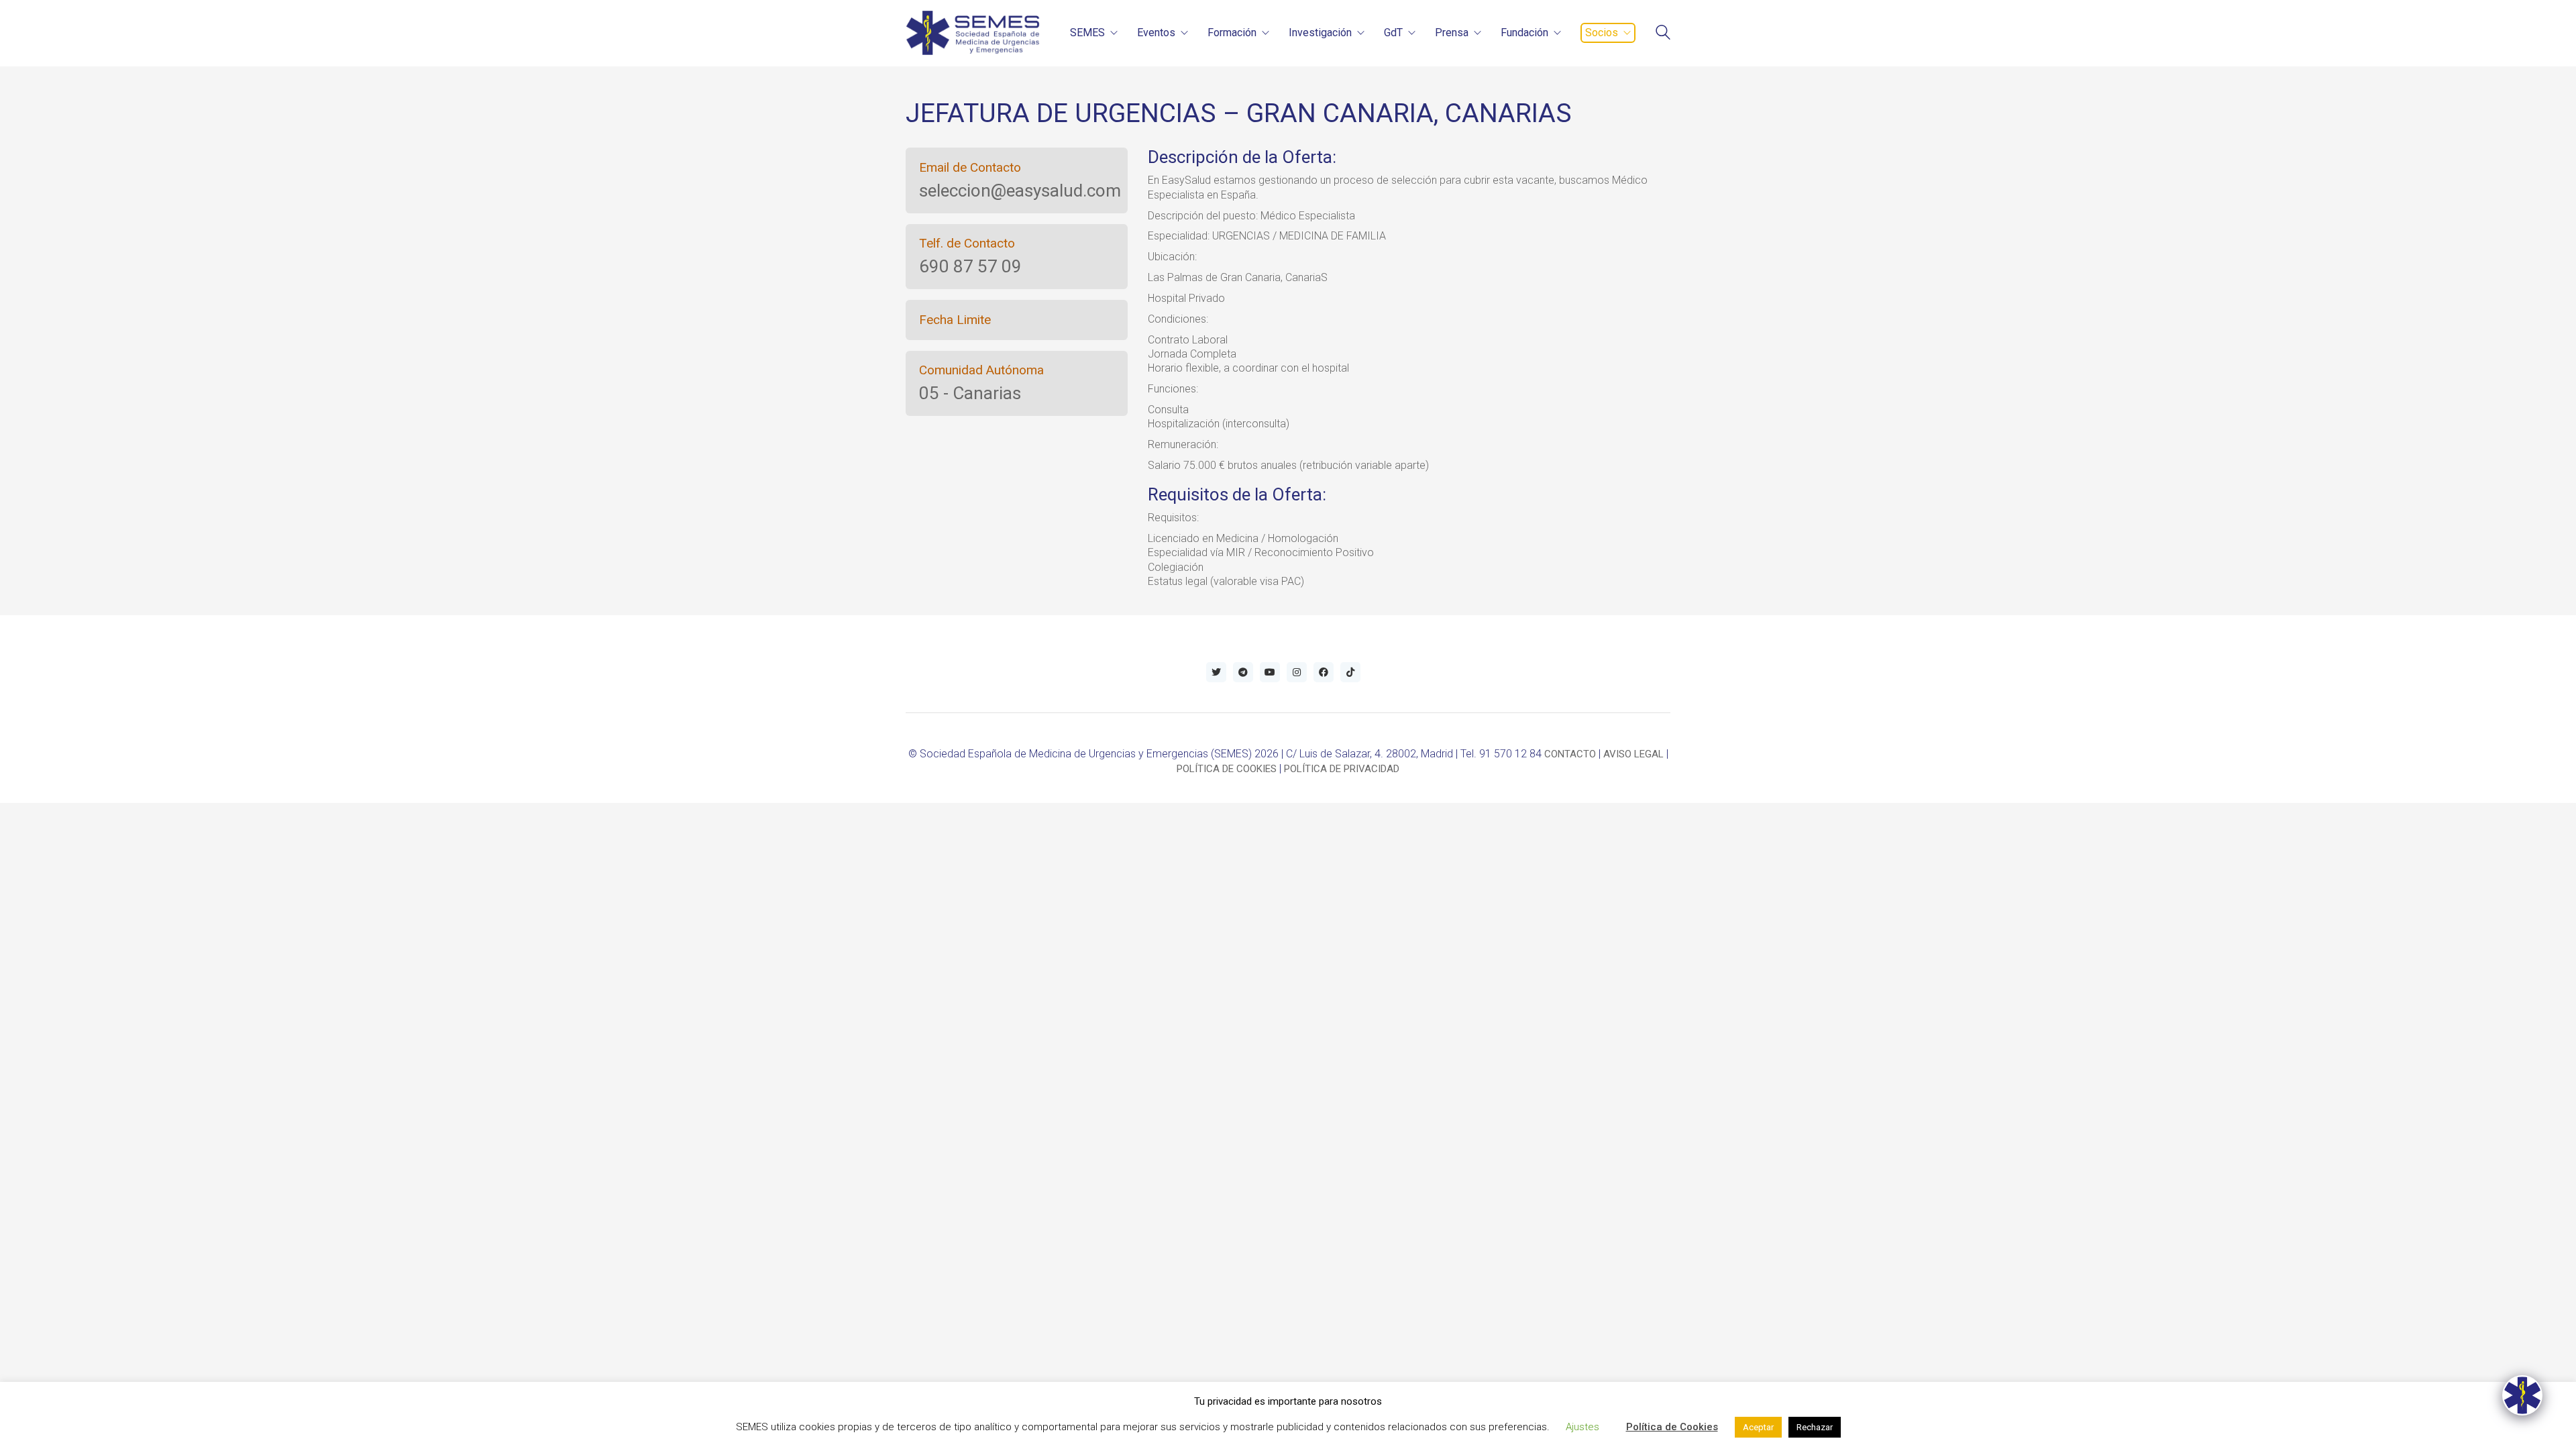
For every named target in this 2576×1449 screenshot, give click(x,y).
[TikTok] (1350, 672)
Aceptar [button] (1758, 1427)
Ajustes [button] (1582, 1427)
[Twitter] (1216, 672)
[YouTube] (1270, 672)
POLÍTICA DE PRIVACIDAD (1342, 769)
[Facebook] (1324, 672)
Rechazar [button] (1815, 1427)
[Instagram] (1297, 672)
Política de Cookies (1672, 1427)
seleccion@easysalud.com (1020, 191)
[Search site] (1663, 34)
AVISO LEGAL (1633, 754)
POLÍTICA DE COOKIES (1227, 769)
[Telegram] (1243, 672)
